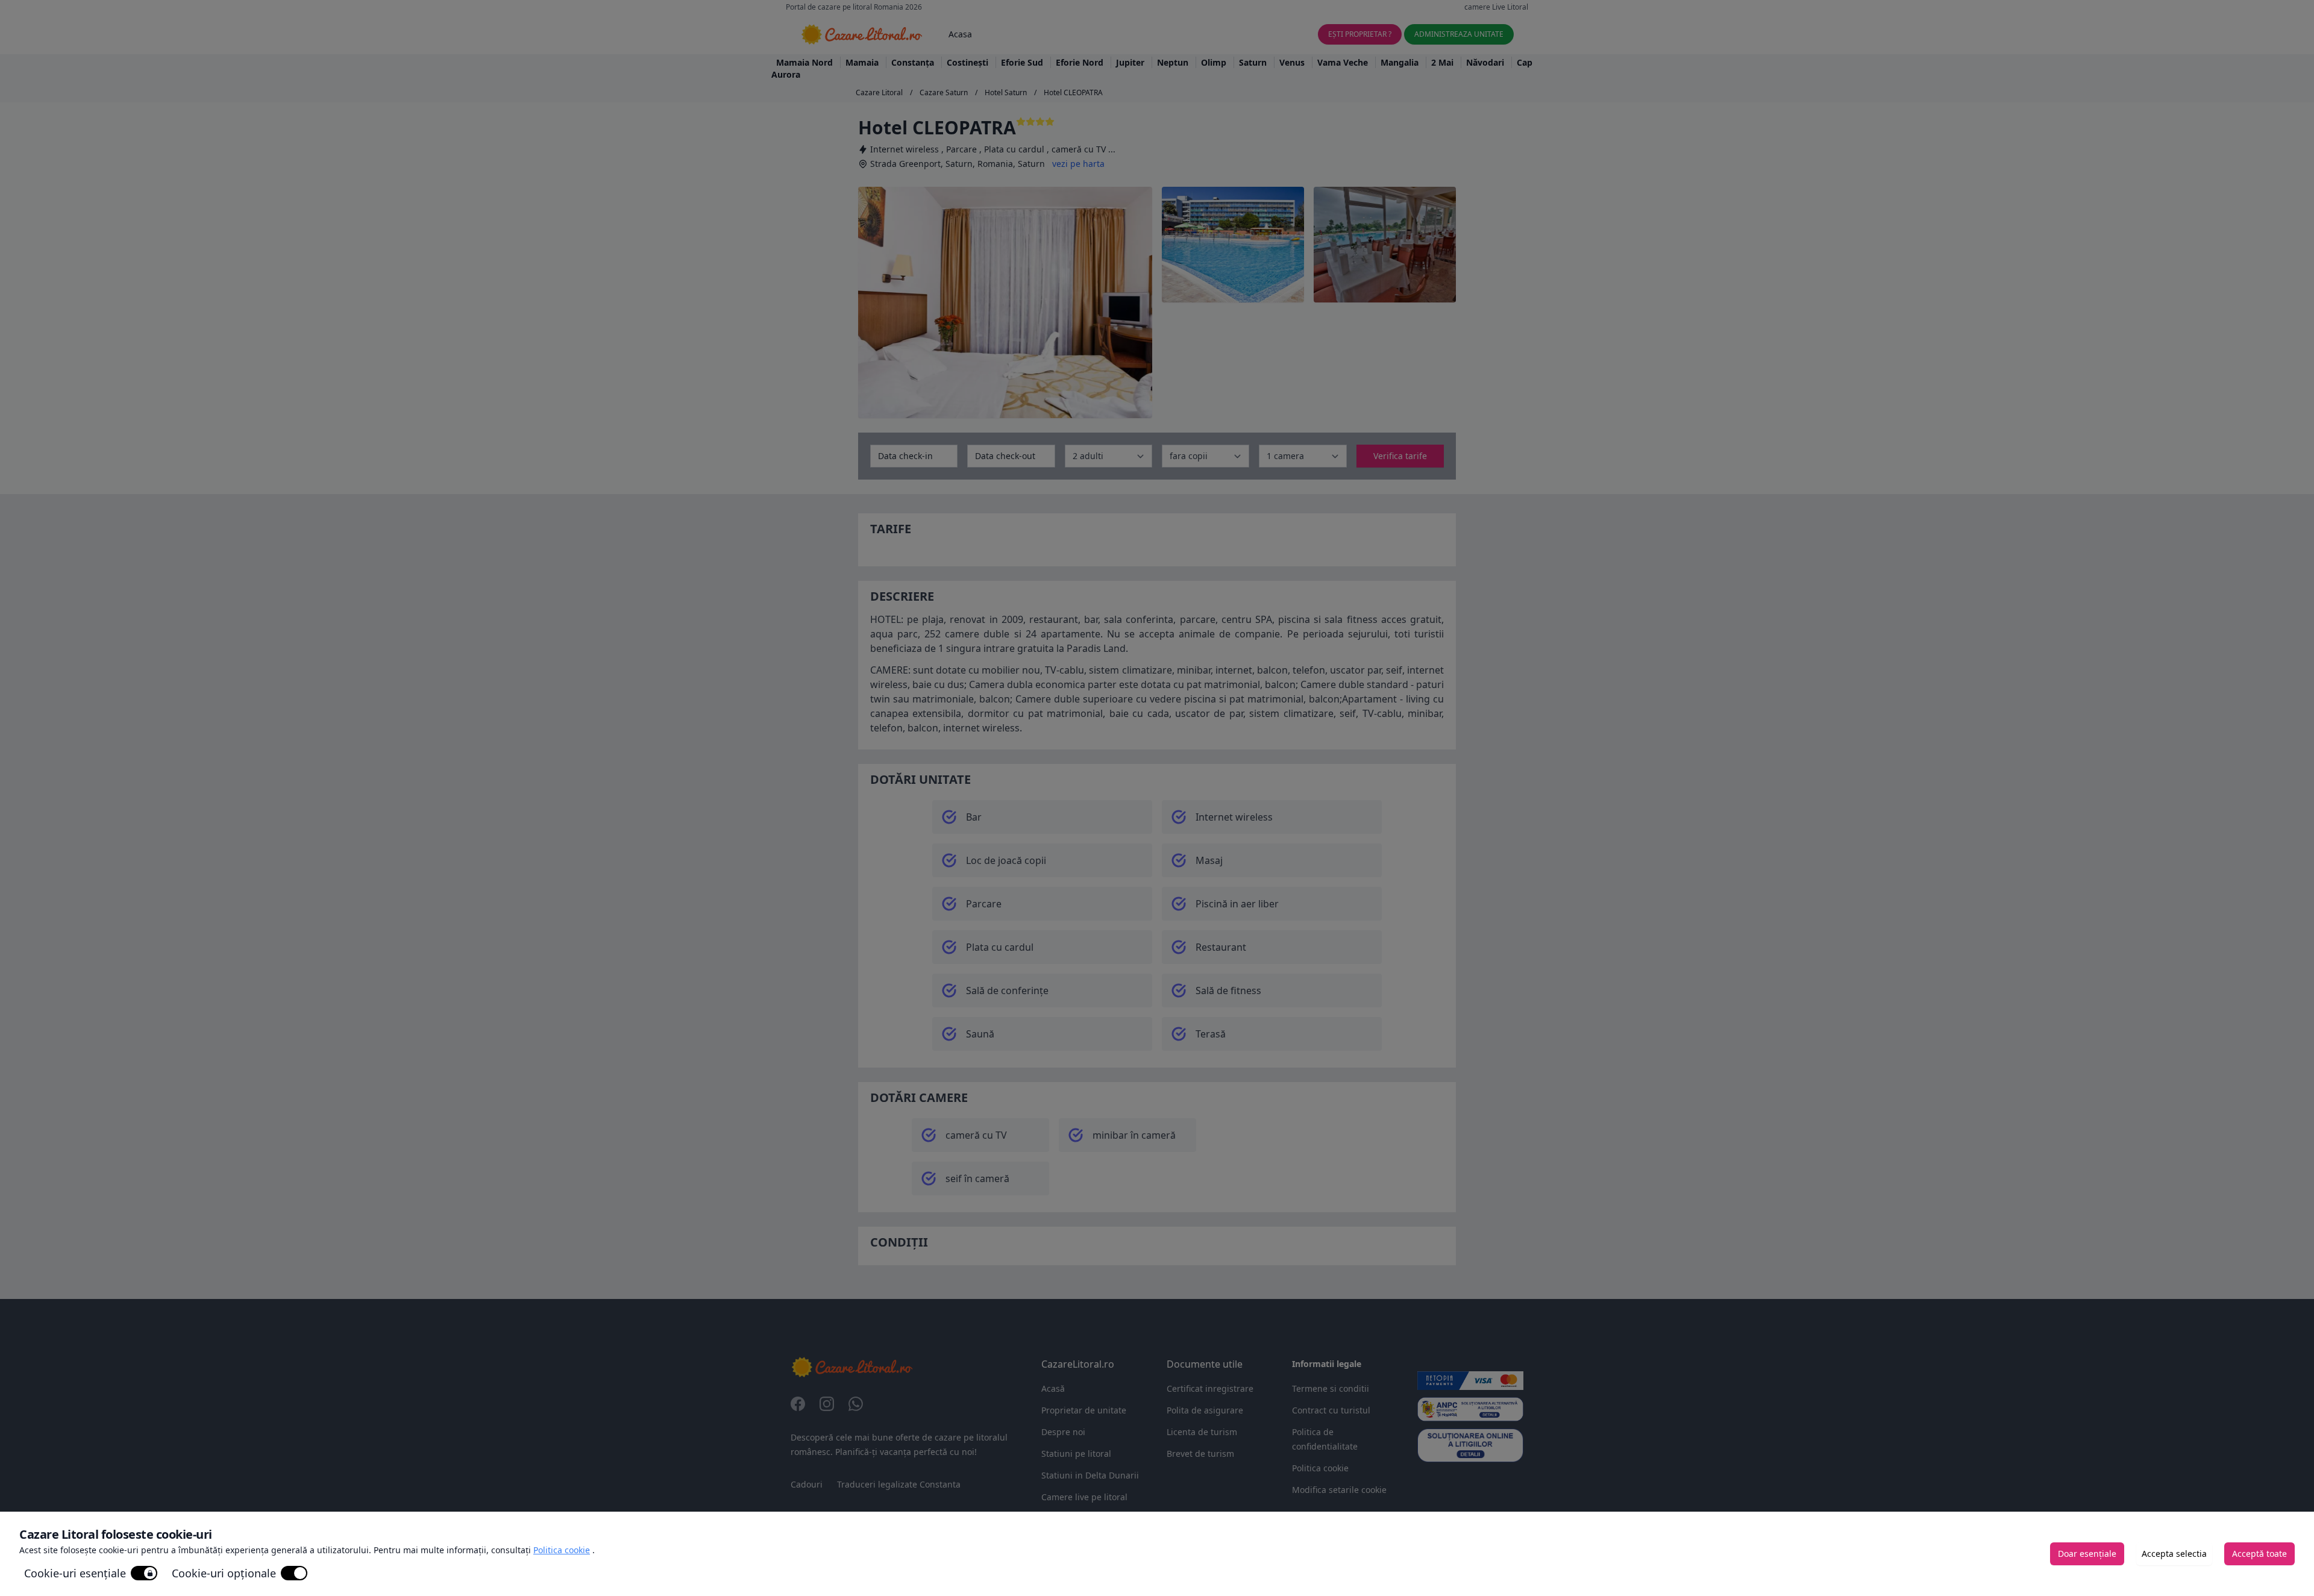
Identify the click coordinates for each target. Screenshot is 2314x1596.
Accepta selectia (2174, 1554)
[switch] (144, 1573)
